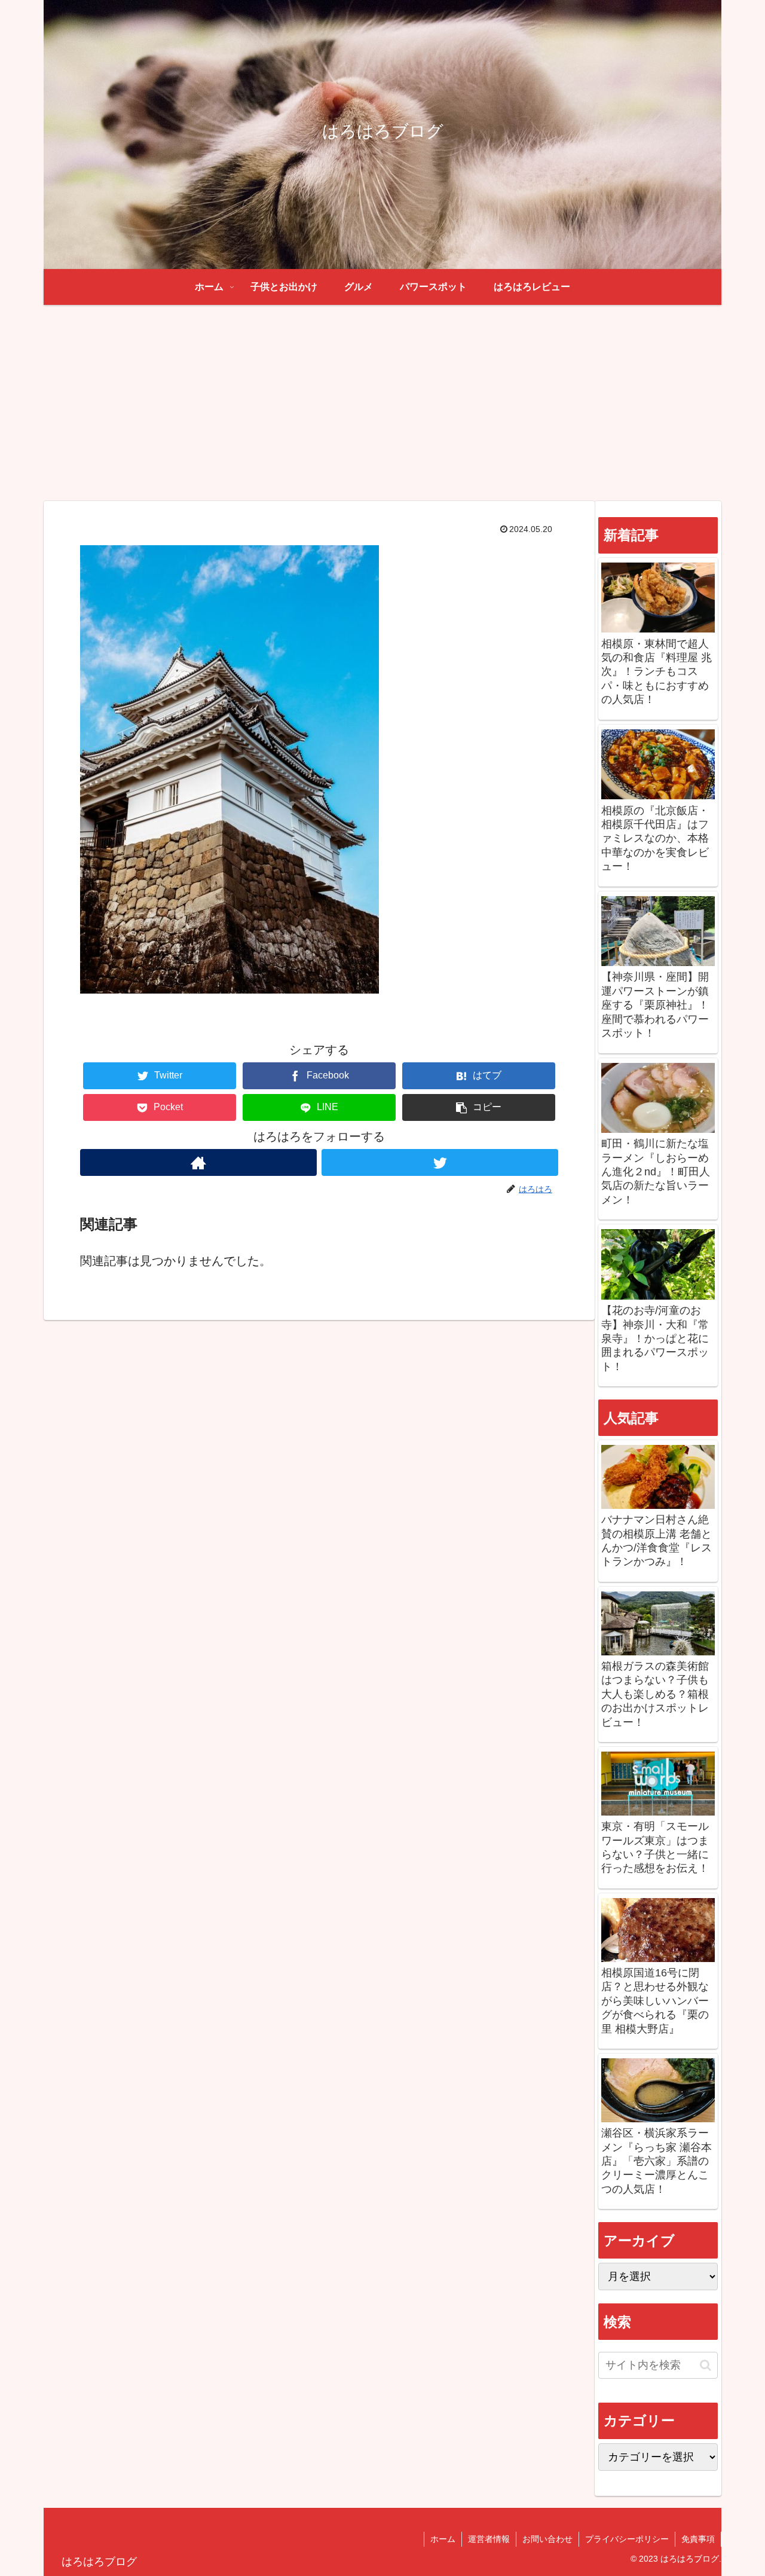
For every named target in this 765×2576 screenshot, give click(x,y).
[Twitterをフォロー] (440, 1162)
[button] (479, 1107)
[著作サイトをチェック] (198, 1162)
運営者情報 (489, 2539)
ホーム (443, 2539)
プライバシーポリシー (627, 2539)
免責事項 (698, 2539)
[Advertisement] (382, 403)
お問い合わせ (547, 2539)
